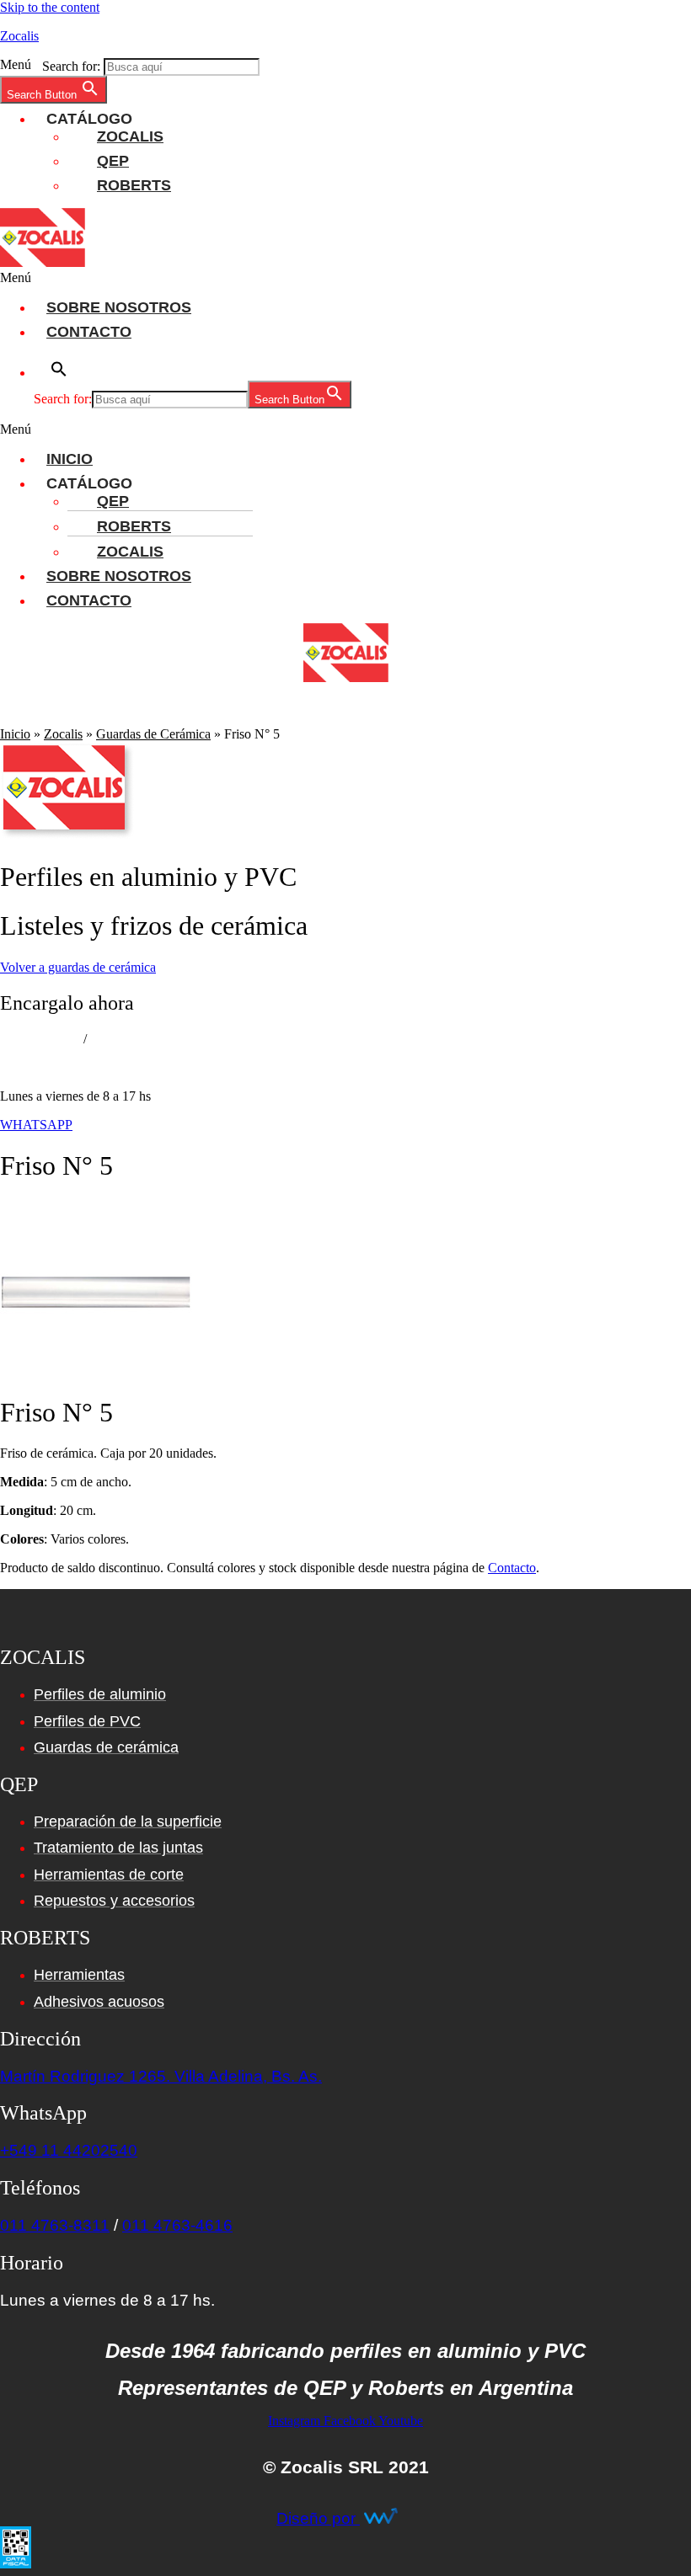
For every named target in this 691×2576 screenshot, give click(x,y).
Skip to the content (50, 7)
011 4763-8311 (40, 1039)
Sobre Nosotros (119, 307)
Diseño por (318, 2518)
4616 (105, 1039)
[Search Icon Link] (670, 719)
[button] (345, 65)
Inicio (70, 459)
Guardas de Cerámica (153, 734)
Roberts (134, 185)
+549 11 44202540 (69, 2150)
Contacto (89, 332)
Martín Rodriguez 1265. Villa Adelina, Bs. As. (161, 2076)
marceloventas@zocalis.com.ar (82, 1067)
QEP (113, 161)
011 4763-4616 (177, 2225)
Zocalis (19, 36)
